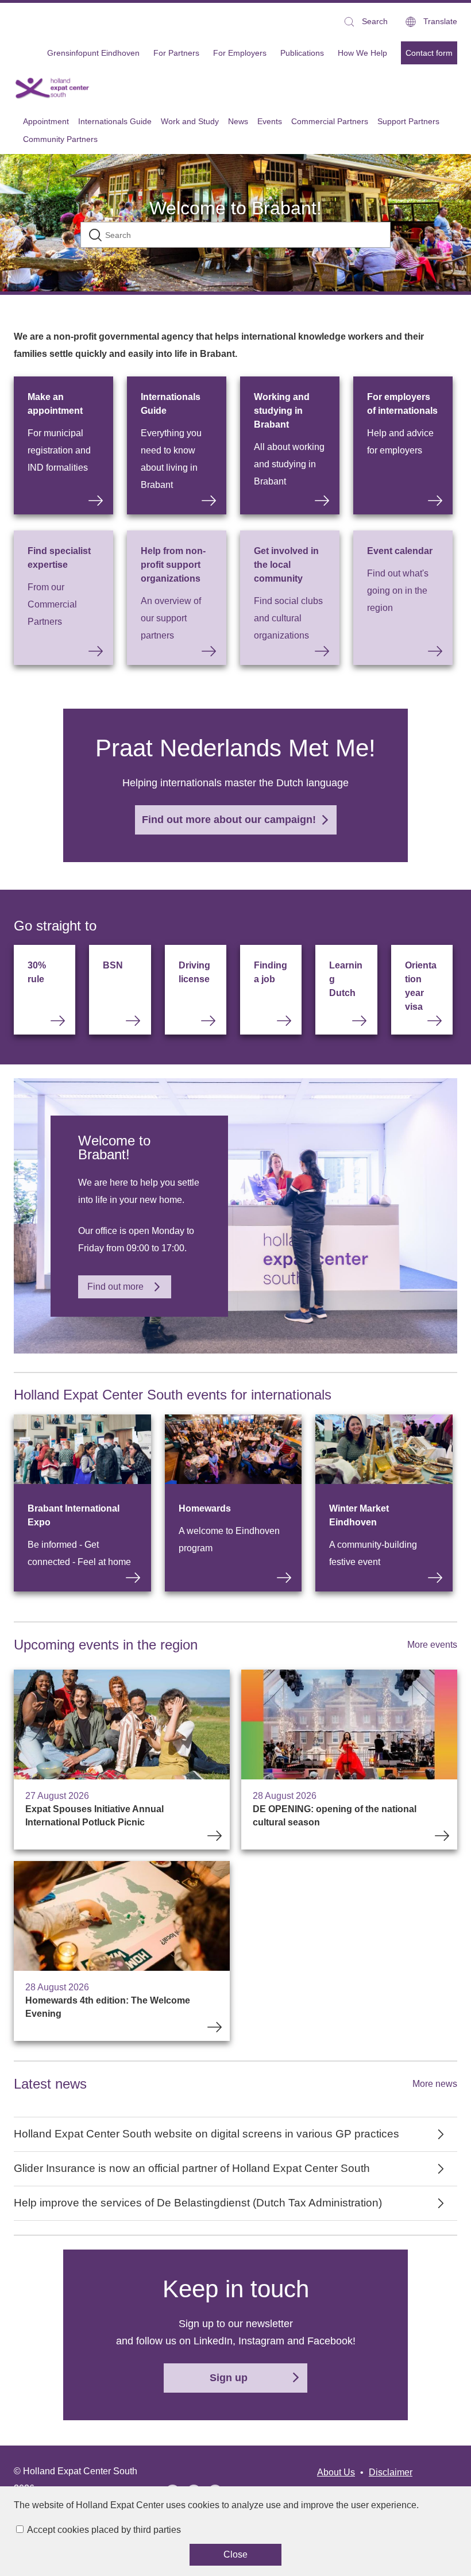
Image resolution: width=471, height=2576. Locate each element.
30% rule (37, 972)
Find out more (115, 1287)
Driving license (194, 972)
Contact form (429, 53)
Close (235, 2554)
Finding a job (271, 972)
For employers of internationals (402, 404)
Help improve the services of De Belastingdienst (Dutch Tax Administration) (198, 2203)
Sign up (229, 2378)
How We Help (362, 53)
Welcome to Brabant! (235, 208)
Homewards (205, 1508)
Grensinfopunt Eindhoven (93, 53)
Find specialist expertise (59, 558)
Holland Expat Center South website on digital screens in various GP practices (206, 2134)
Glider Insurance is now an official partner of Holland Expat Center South (192, 2168)
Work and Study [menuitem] (190, 121)
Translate (440, 21)
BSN (113, 965)
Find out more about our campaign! (229, 820)
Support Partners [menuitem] (408, 121)
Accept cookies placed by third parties (104, 2530)
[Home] (53, 88)
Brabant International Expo (74, 1515)
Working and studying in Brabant (282, 411)
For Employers (240, 53)
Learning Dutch (346, 979)
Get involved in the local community (286, 565)
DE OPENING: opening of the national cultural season (349, 1760)
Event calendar (400, 551)
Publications (302, 53)
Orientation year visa (421, 986)
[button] (365, 22)
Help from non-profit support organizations (173, 565)
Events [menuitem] (270, 121)
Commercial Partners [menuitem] (330, 121)
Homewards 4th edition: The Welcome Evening (122, 1951)
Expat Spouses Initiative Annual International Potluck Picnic (122, 1760)
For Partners (176, 53)
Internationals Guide (171, 404)
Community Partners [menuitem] (60, 139)
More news (435, 2084)
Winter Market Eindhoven (359, 1515)
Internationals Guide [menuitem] (115, 121)
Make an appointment (55, 404)
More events (432, 1645)
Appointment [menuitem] (46, 121)
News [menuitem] (238, 121)
